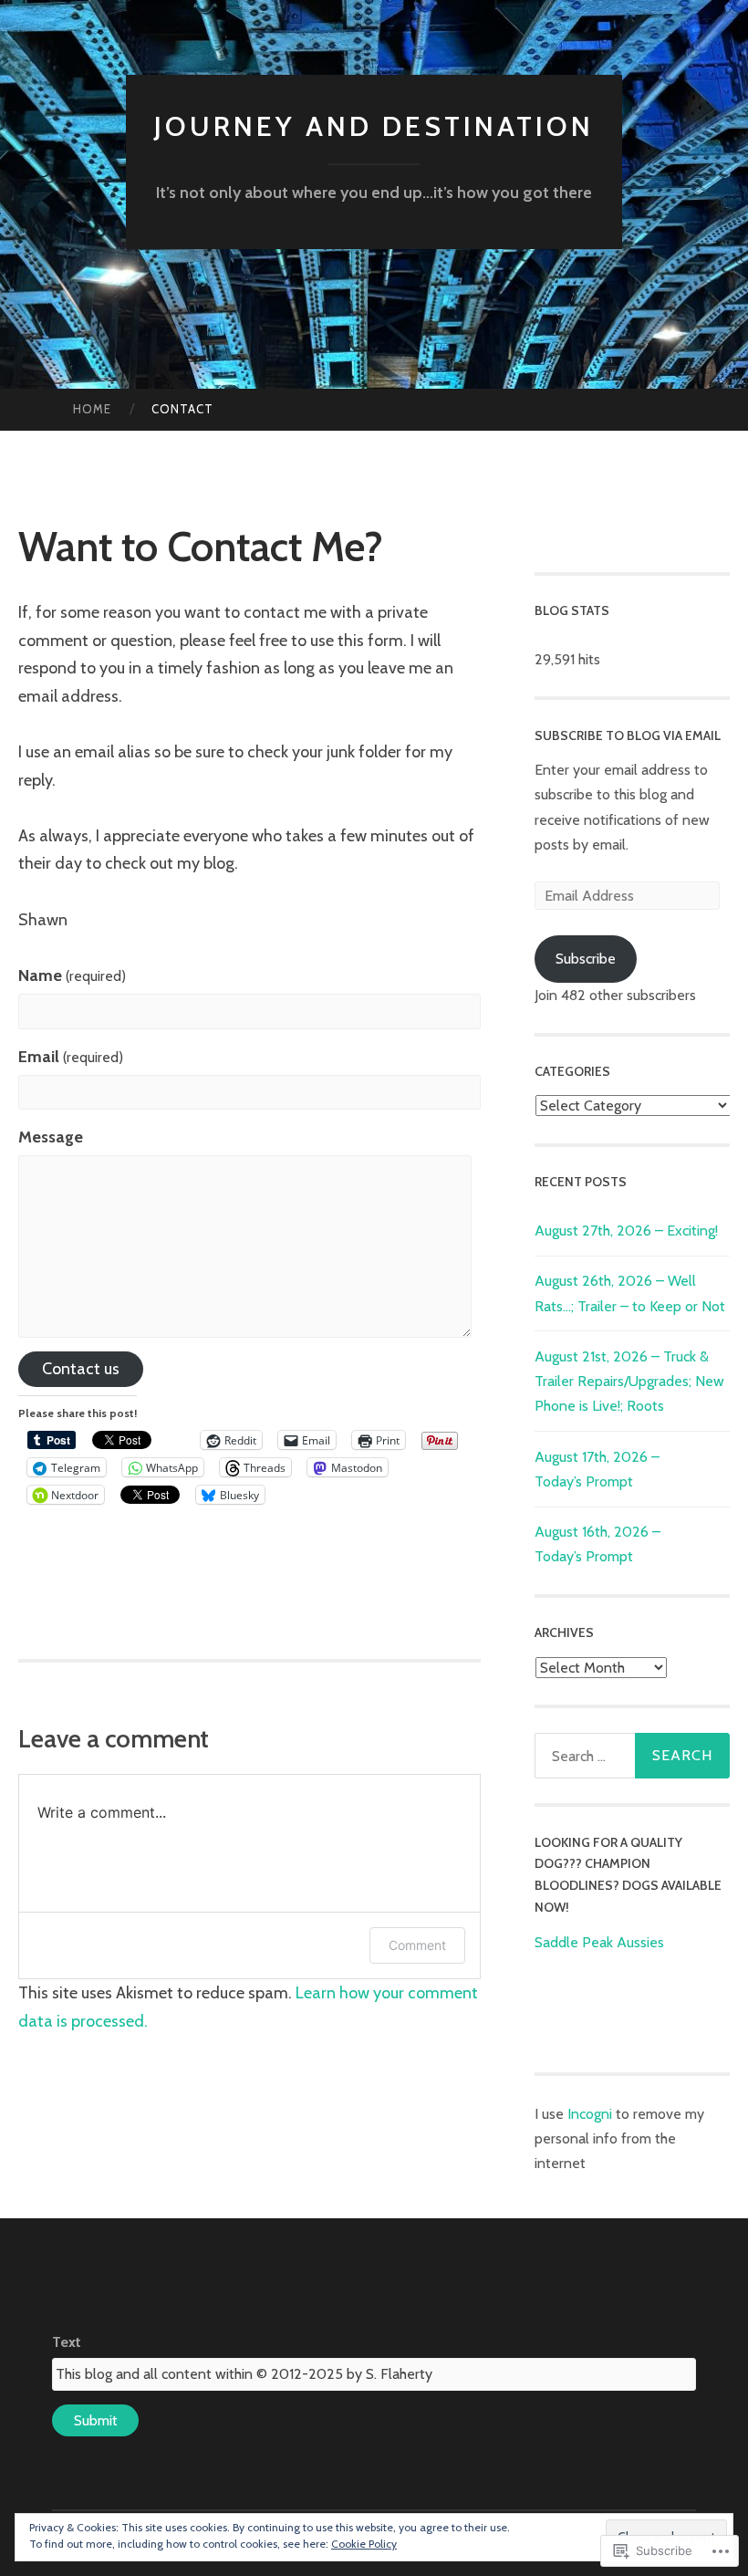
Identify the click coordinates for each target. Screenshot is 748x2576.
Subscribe (586, 959)
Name (72, 975)
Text (67, 2342)
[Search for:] (633, 1756)
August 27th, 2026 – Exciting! (626, 1231)
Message (51, 1137)
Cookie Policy (364, 2544)
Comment (417, 1945)
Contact (182, 409)
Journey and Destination (374, 126)
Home (92, 409)
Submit (96, 2420)
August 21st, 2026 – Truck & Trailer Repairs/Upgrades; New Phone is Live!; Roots (629, 1381)
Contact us (81, 1369)
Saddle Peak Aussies (599, 1942)
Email (71, 1057)
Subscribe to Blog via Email (628, 735)
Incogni (592, 2114)
